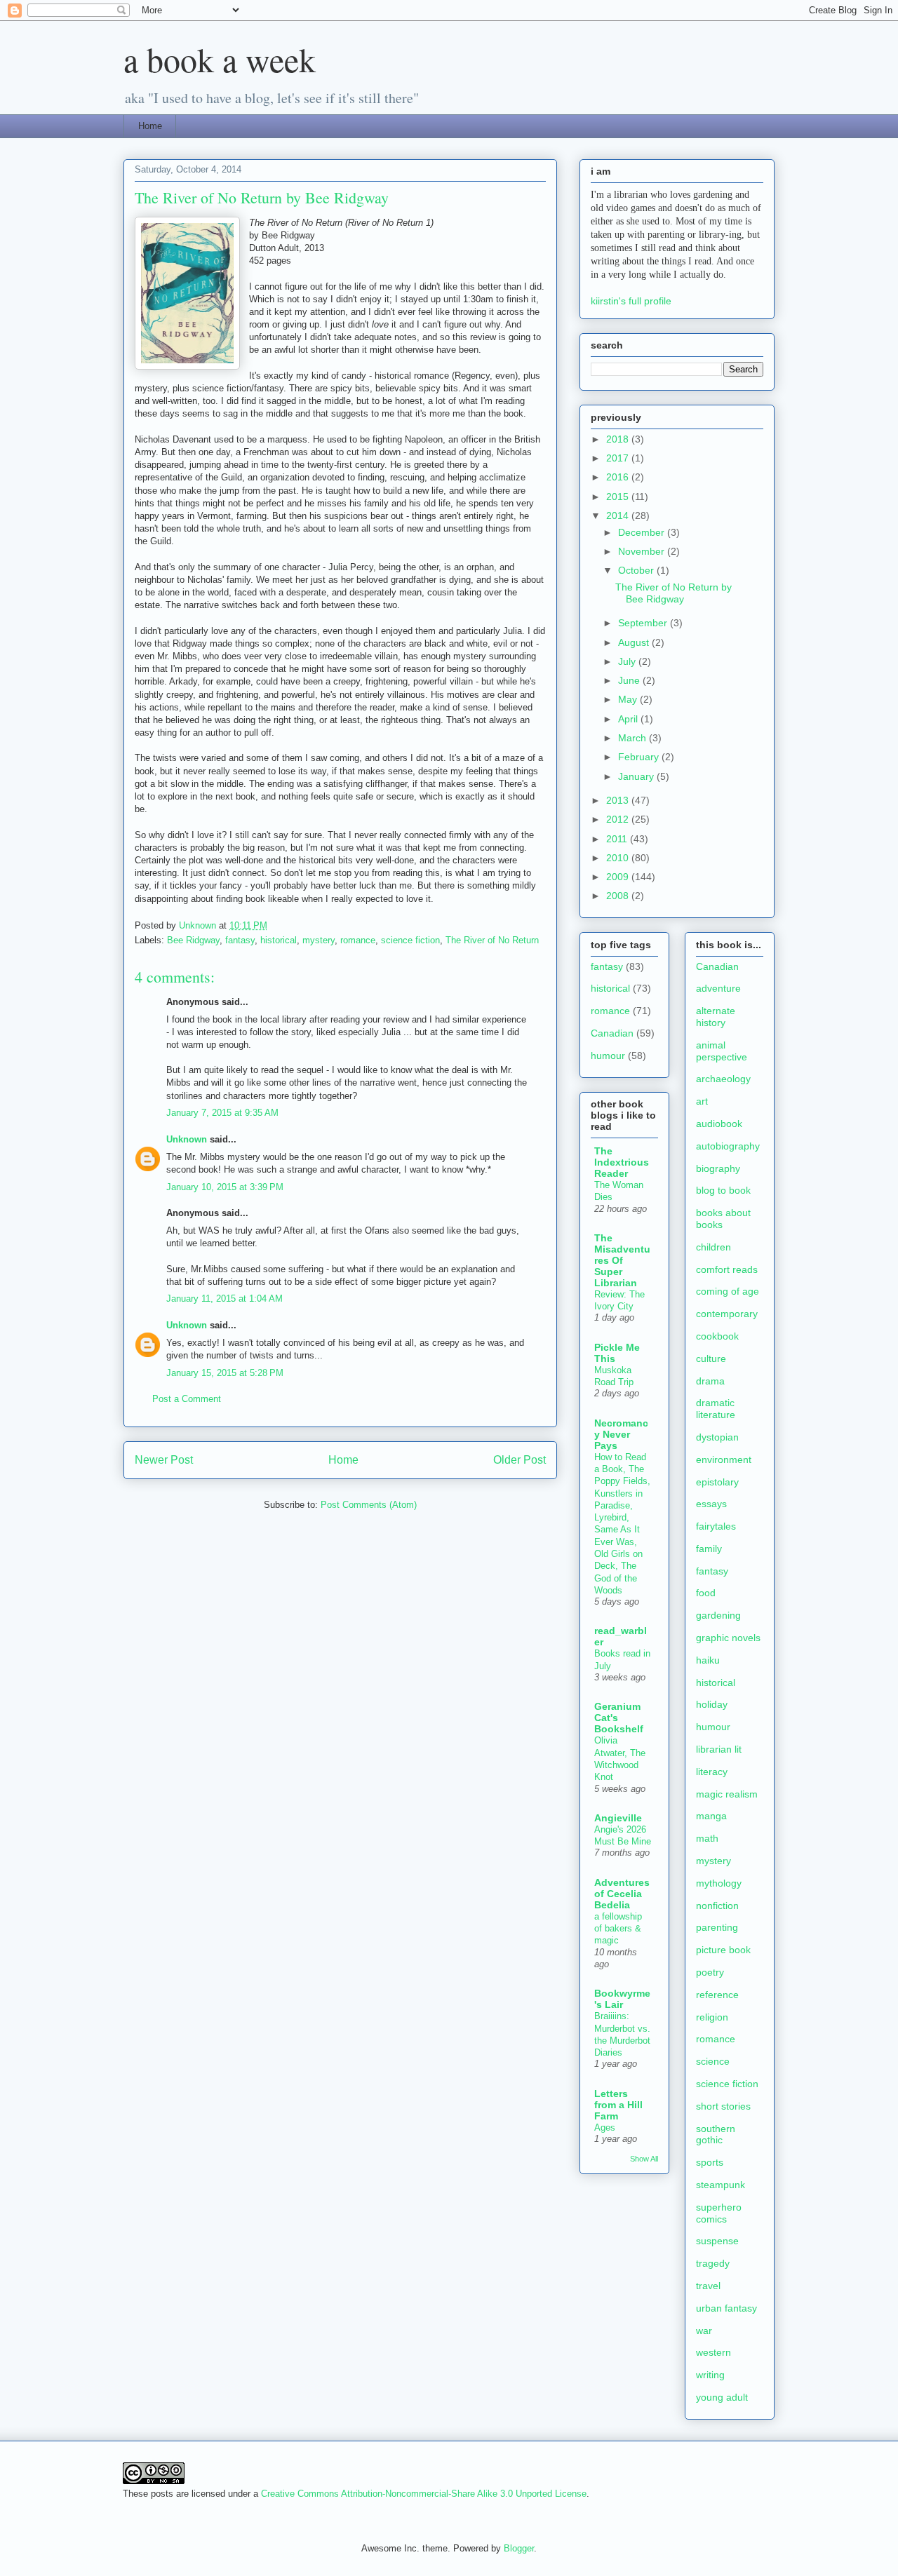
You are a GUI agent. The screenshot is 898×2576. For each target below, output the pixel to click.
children (713, 1247)
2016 (619, 477)
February (640, 757)
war (704, 2331)
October (637, 570)
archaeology (723, 1079)
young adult (722, 2397)
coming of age (728, 1291)
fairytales (716, 1526)
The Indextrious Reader (622, 1162)
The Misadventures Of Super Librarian (622, 1260)
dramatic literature (716, 1409)
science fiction (410, 940)
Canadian (612, 1033)
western (713, 2352)
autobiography (728, 1146)
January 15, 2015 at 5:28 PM (225, 1373)
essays (711, 1504)
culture (711, 1358)
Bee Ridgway (193, 940)
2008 (619, 896)
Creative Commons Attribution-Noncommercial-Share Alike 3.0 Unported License (424, 2494)
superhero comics (719, 2213)
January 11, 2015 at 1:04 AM (224, 1299)
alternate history (716, 1017)
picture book (723, 1950)
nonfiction (717, 1906)
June (630, 680)
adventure (718, 988)
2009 (619, 877)
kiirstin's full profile (631, 301)
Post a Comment (187, 1399)
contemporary (727, 1314)
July (628, 661)
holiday (712, 1704)
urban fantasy (726, 2308)
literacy (712, 1772)
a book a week (220, 59)
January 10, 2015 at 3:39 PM (225, 1187)
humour (608, 1056)
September (644, 623)
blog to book (723, 1190)
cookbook (717, 1336)
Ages (605, 2127)
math (707, 1838)
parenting (717, 1927)
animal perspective (722, 1051)
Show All (644, 2159)
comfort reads (727, 1269)
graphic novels (728, 1638)
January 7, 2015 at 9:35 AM (222, 1113)
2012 (619, 819)
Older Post (520, 1460)
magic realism (727, 1794)
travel (708, 2286)
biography (718, 1168)
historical (279, 940)
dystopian (717, 1437)
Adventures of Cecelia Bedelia (622, 1894)
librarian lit (719, 1749)
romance (358, 940)
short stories (723, 2106)
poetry (710, 1972)
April (629, 719)
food (706, 1593)
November (643, 551)
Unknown (187, 1139)
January (637, 776)
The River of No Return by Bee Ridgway (673, 593)
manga (711, 1816)
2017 (619, 458)
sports (710, 2162)
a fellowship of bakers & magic (618, 1929)
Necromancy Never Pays (621, 1434)
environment (724, 1459)
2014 (619, 515)
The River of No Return (492, 940)
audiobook (719, 1124)
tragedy (713, 2263)
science (713, 2061)
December (643, 532)
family (709, 1549)
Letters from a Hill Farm (618, 2105)
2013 (619, 800)
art (702, 1101)
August (635, 642)
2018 (619, 439)
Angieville (618, 1818)
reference (717, 1995)
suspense (717, 2241)
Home (150, 126)
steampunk (721, 2185)
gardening (718, 1615)
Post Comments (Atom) (369, 1505)
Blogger (519, 2548)
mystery (319, 940)
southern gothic (716, 2135)
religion (712, 2017)
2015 (619, 497)
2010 (619, 858)
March (634, 738)
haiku (708, 1660)
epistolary (717, 1482)
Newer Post (164, 1460)
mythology (719, 1883)
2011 (618, 839)
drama (710, 1381)
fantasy (240, 940)
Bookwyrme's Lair (622, 1999)
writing (710, 2375)
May (629, 699)
